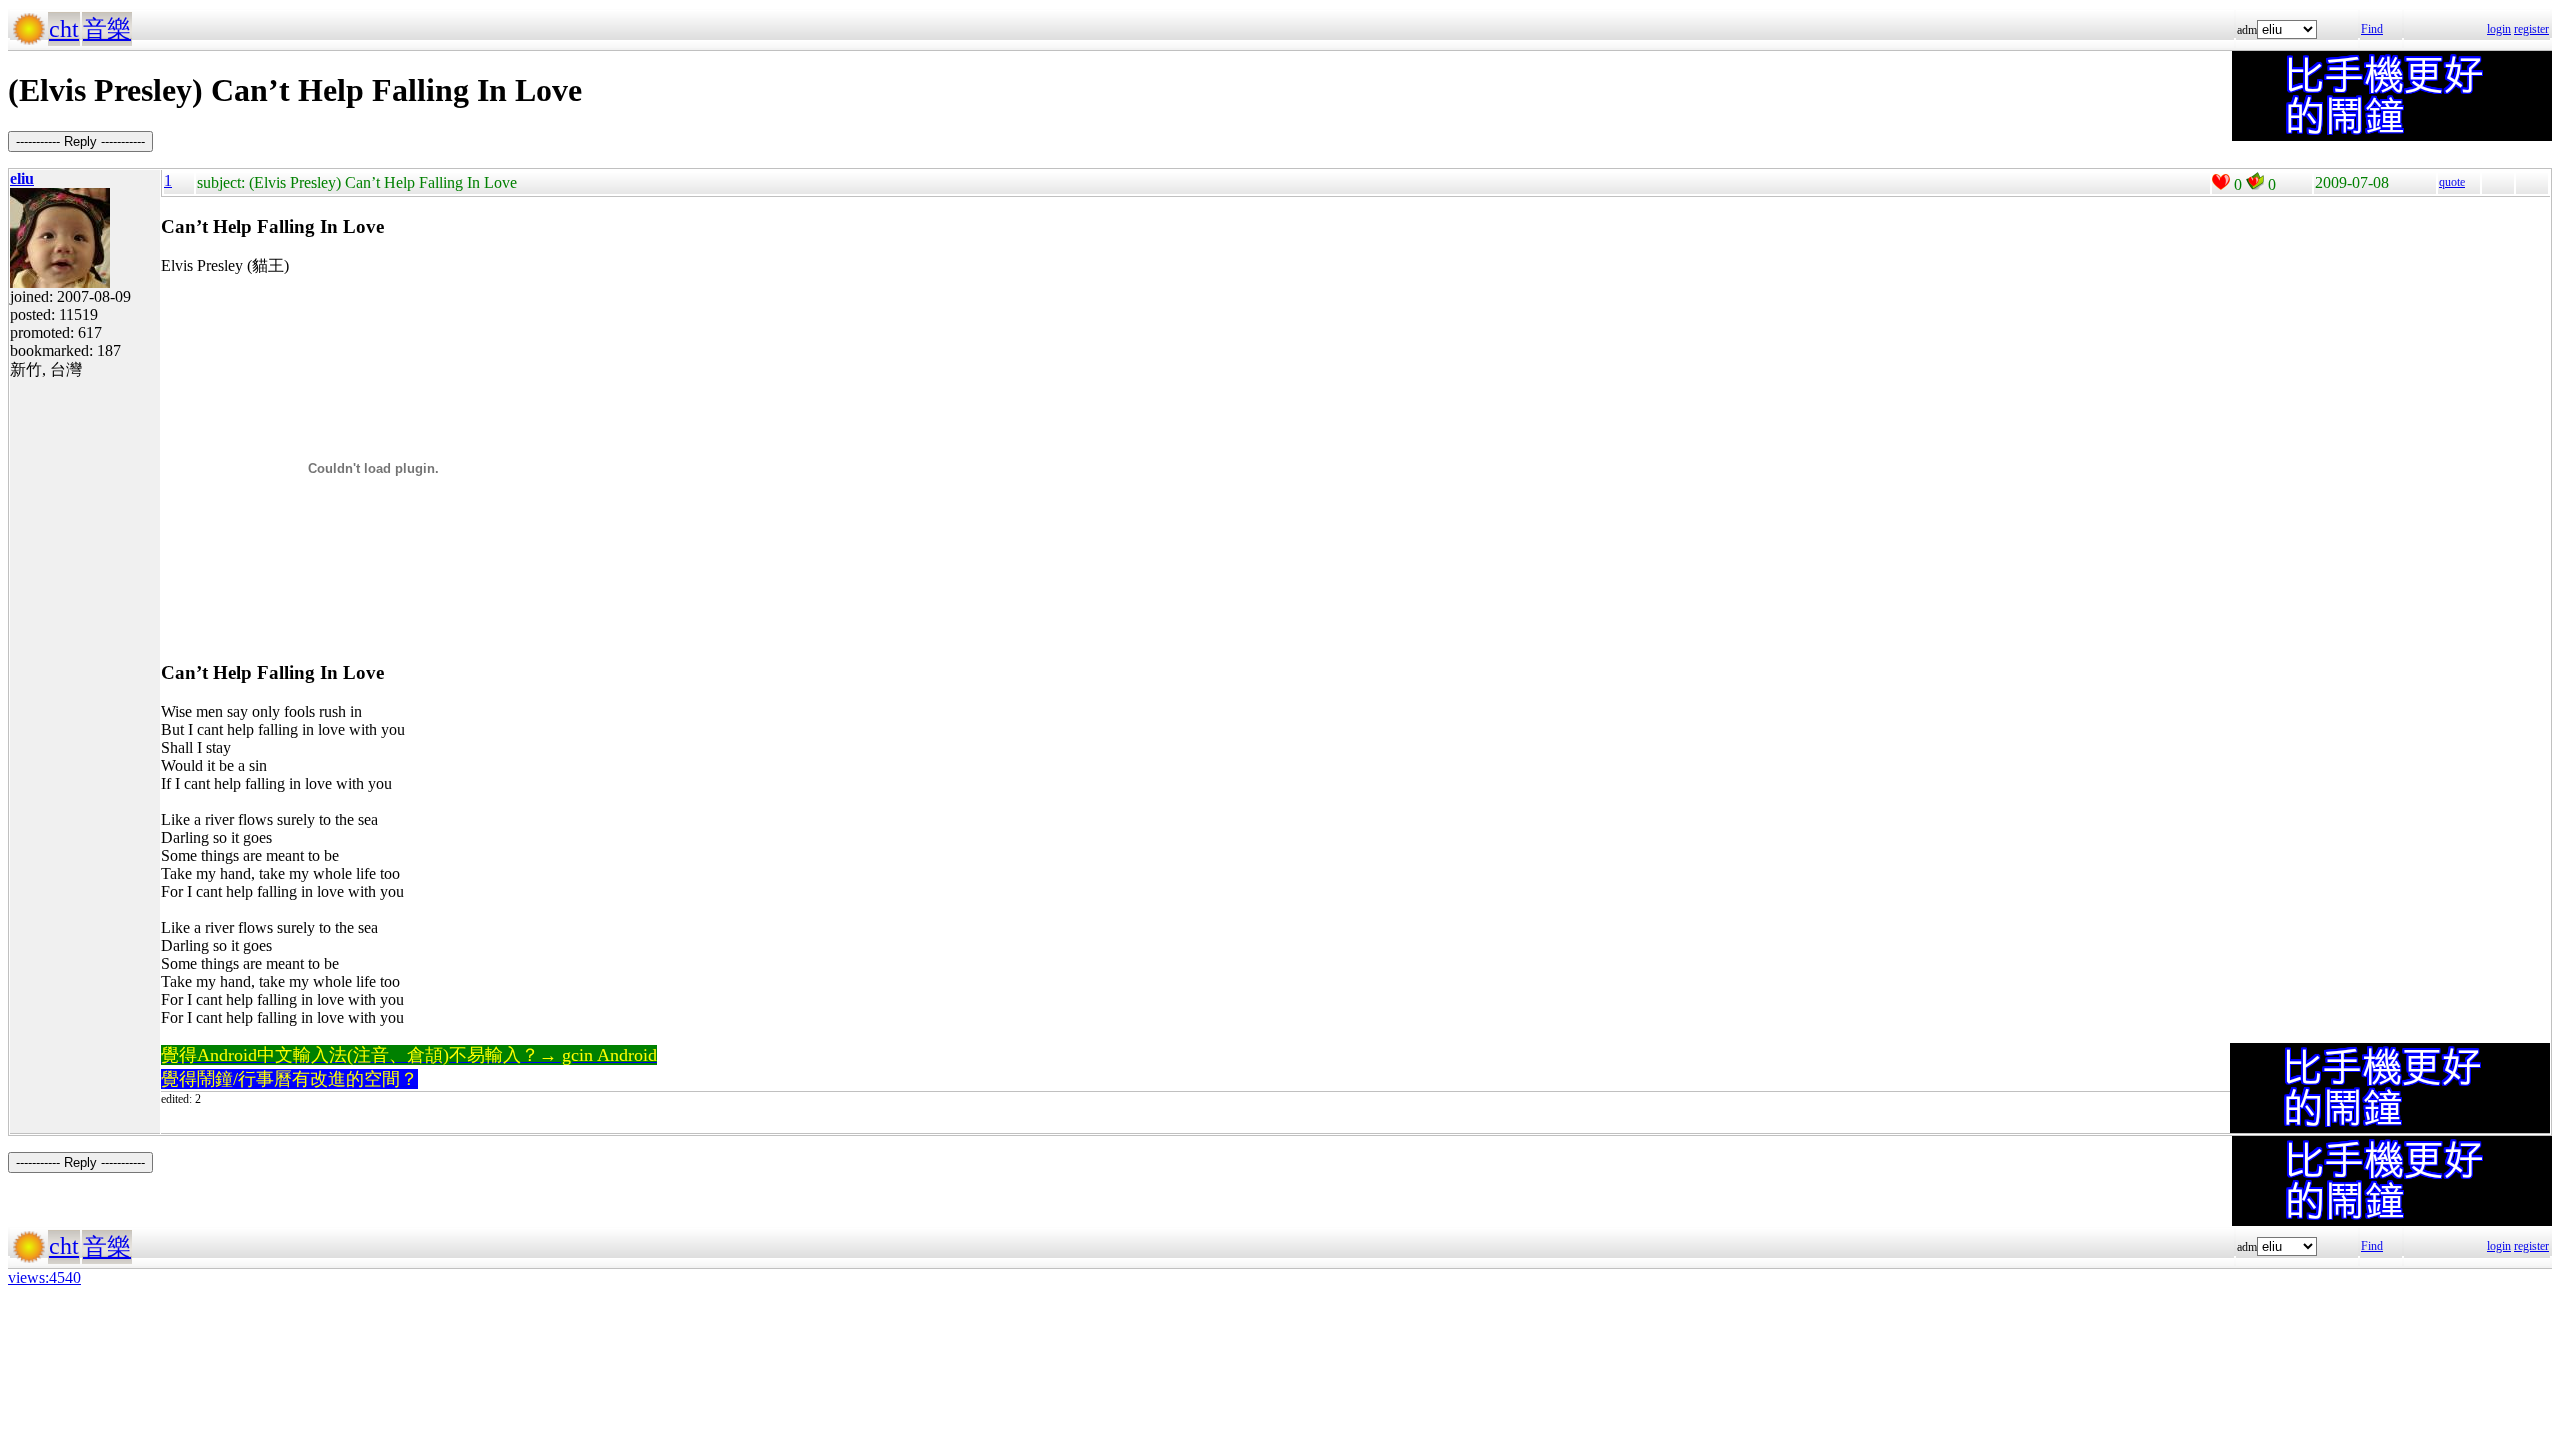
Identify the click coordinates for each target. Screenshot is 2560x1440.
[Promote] (2221, 182)
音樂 (107, 29)
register (2531, 29)
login (2499, 29)
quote (2452, 182)
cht (64, 29)
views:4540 (44, 1277)
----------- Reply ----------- (80, 141)
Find (2372, 29)
